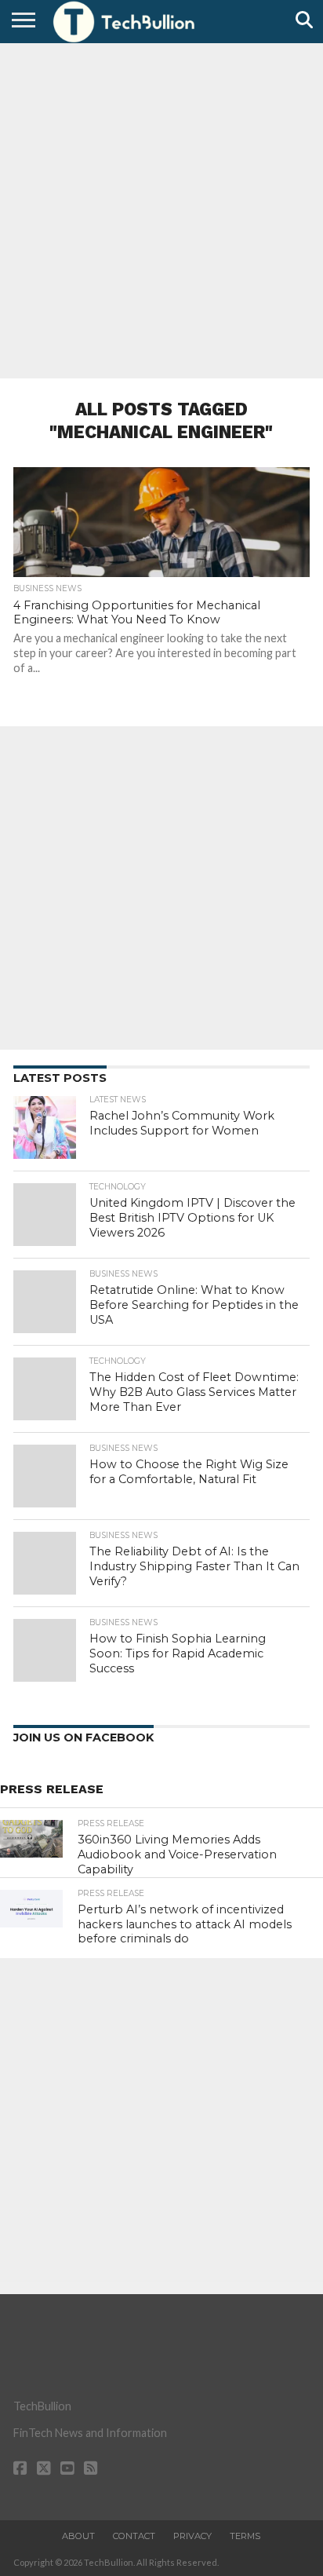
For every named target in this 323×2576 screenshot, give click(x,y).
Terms (245, 2536)
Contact (134, 2536)
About (78, 2536)
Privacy (192, 2536)
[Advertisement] (161, 209)
